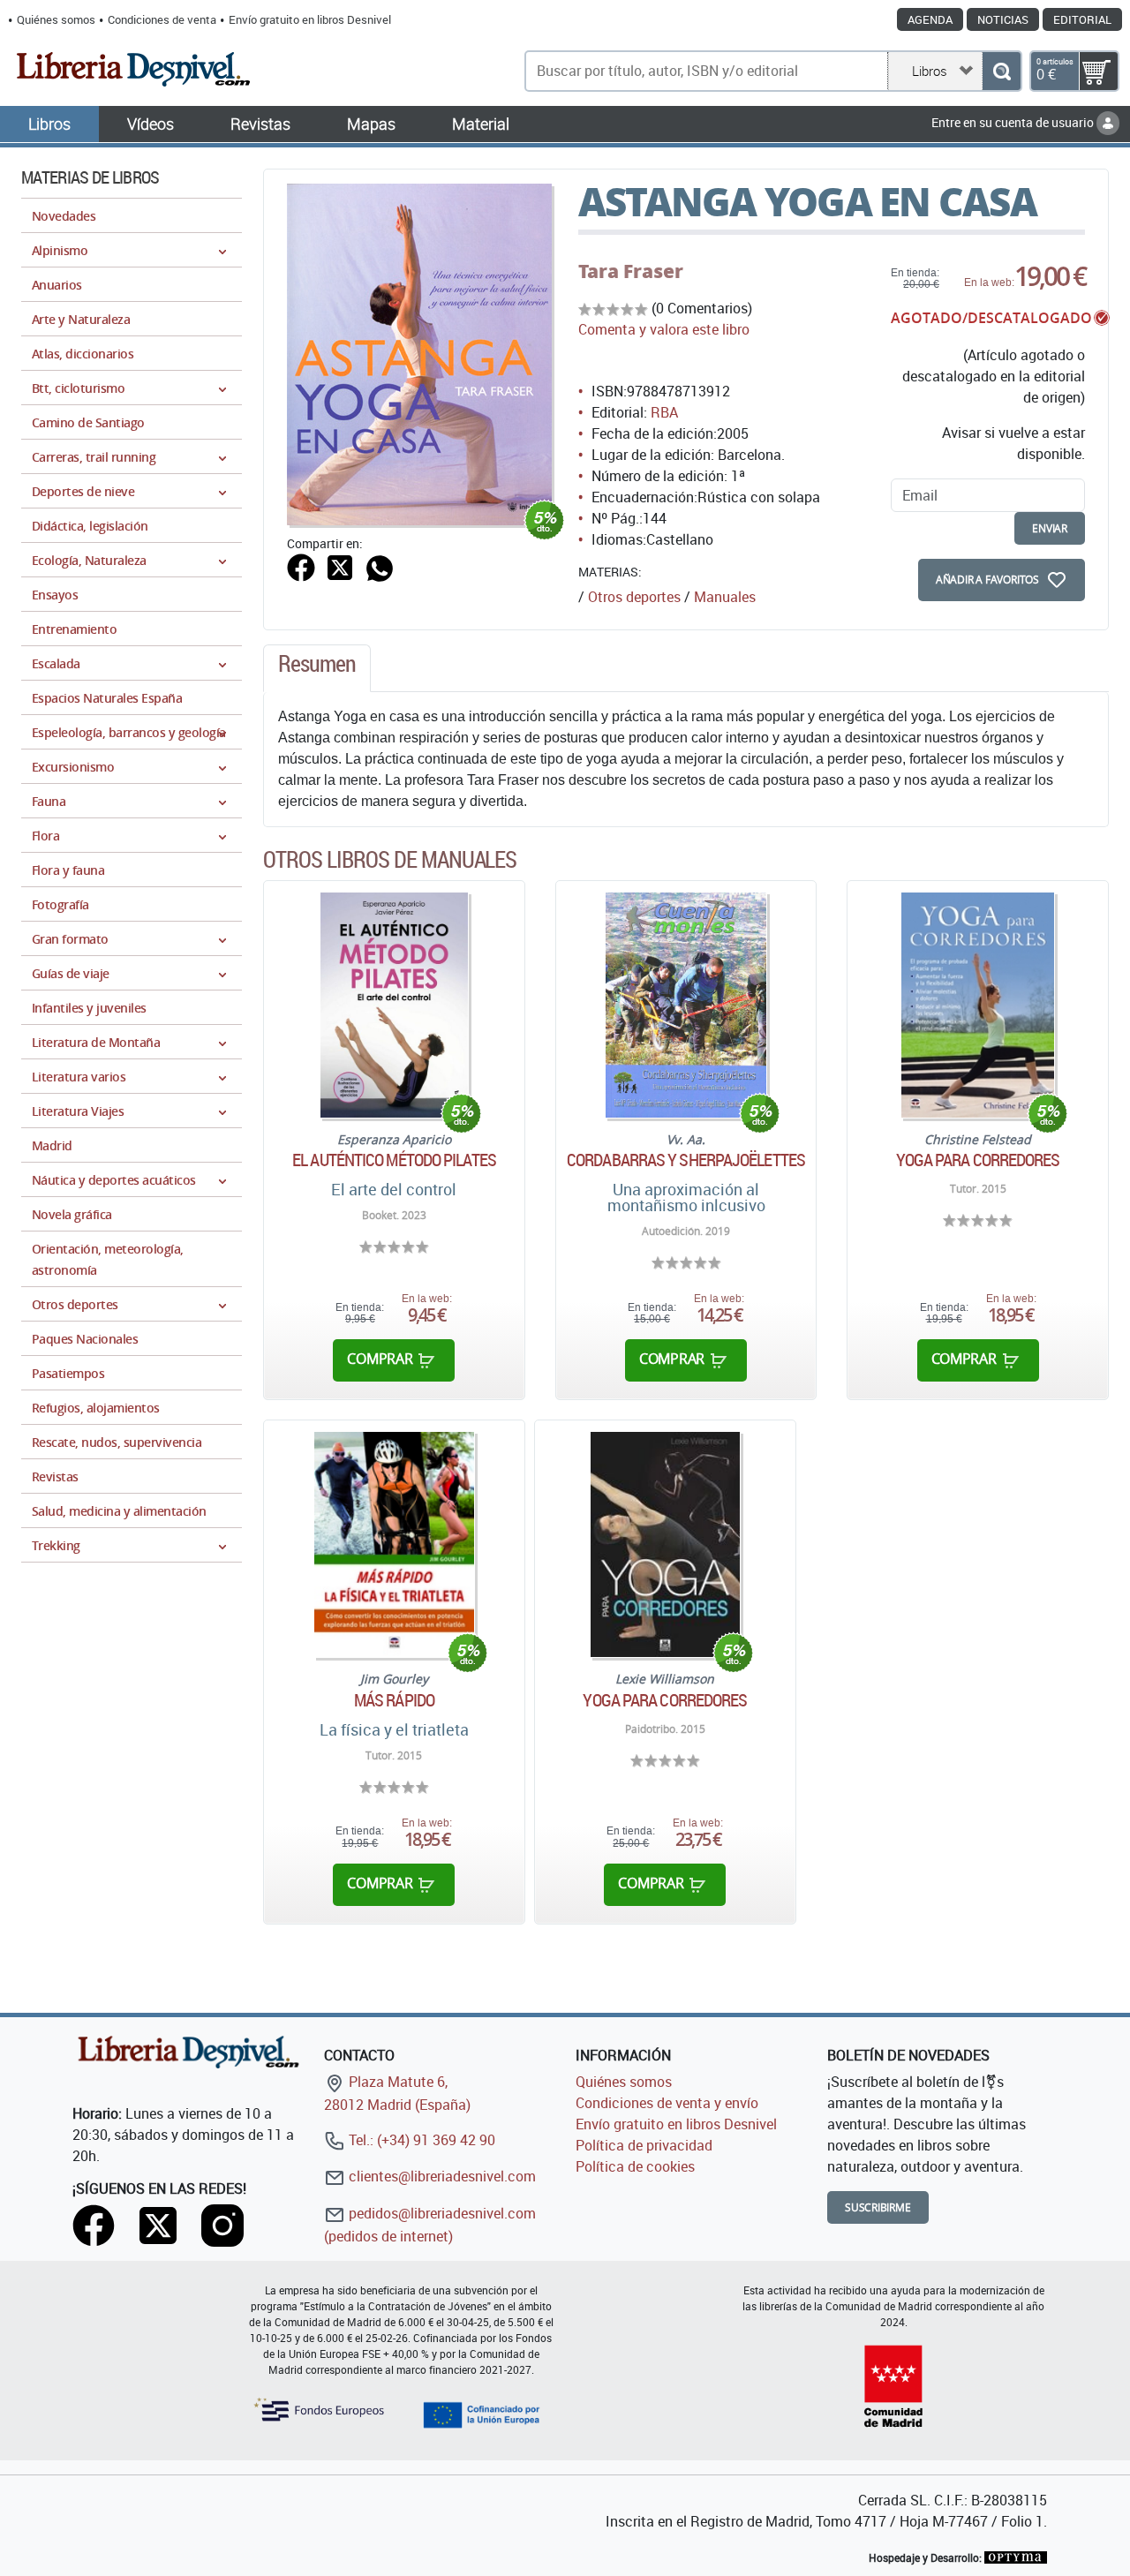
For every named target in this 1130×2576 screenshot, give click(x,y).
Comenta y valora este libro (664, 329)
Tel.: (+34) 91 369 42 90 (420, 2140)
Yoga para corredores (978, 1160)
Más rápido (394, 1700)
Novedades (64, 216)
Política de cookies (635, 2166)
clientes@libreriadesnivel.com (441, 2176)
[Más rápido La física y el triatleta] (394, 1544)
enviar (1050, 528)
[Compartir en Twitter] (340, 566)
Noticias (1003, 19)
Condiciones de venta (162, 19)
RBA (664, 412)
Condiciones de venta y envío (667, 2103)
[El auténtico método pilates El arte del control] (394, 1005)
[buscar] (1002, 71)
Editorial (1082, 19)
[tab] (317, 668)
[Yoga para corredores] (978, 1005)
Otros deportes (634, 597)
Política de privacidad (644, 2145)
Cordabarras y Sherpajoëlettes (686, 1160)
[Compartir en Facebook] (301, 566)
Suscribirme (878, 2207)
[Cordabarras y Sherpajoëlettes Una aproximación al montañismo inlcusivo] (686, 1005)
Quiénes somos (56, 19)
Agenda (930, 19)
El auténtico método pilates (394, 1160)
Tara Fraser (631, 271)
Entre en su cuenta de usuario (1014, 122)
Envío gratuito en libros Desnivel (310, 19)
